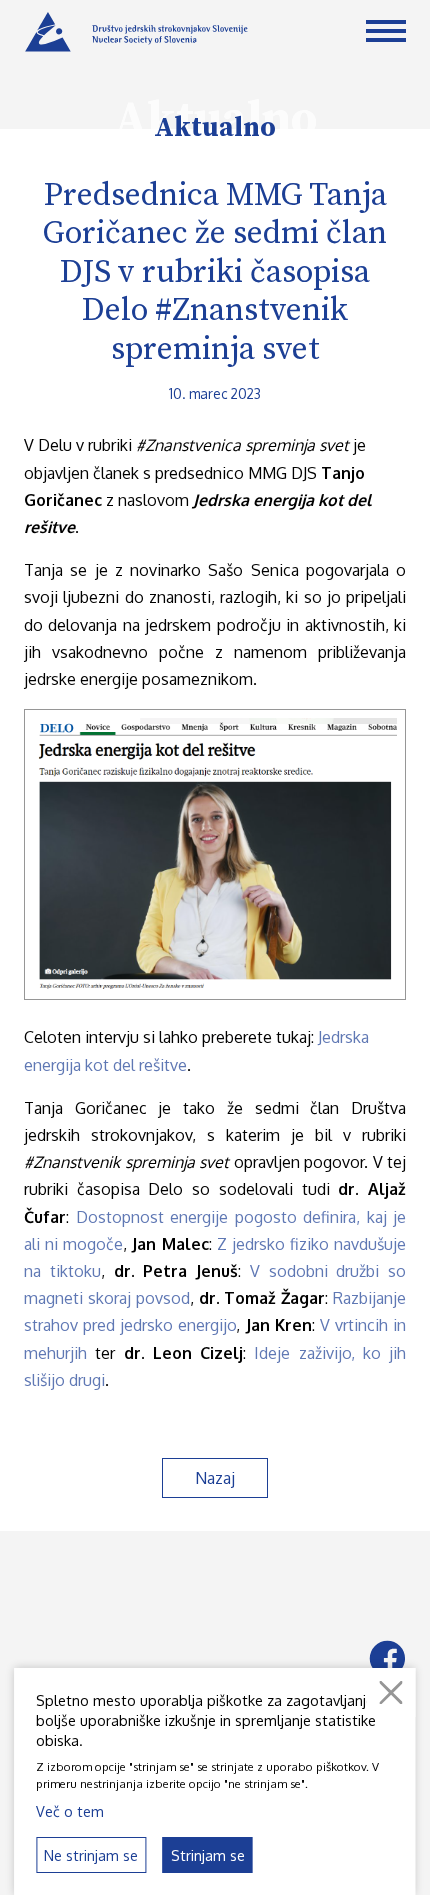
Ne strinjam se (91, 1855)
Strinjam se (208, 1855)
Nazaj (215, 1478)
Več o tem (70, 1811)
